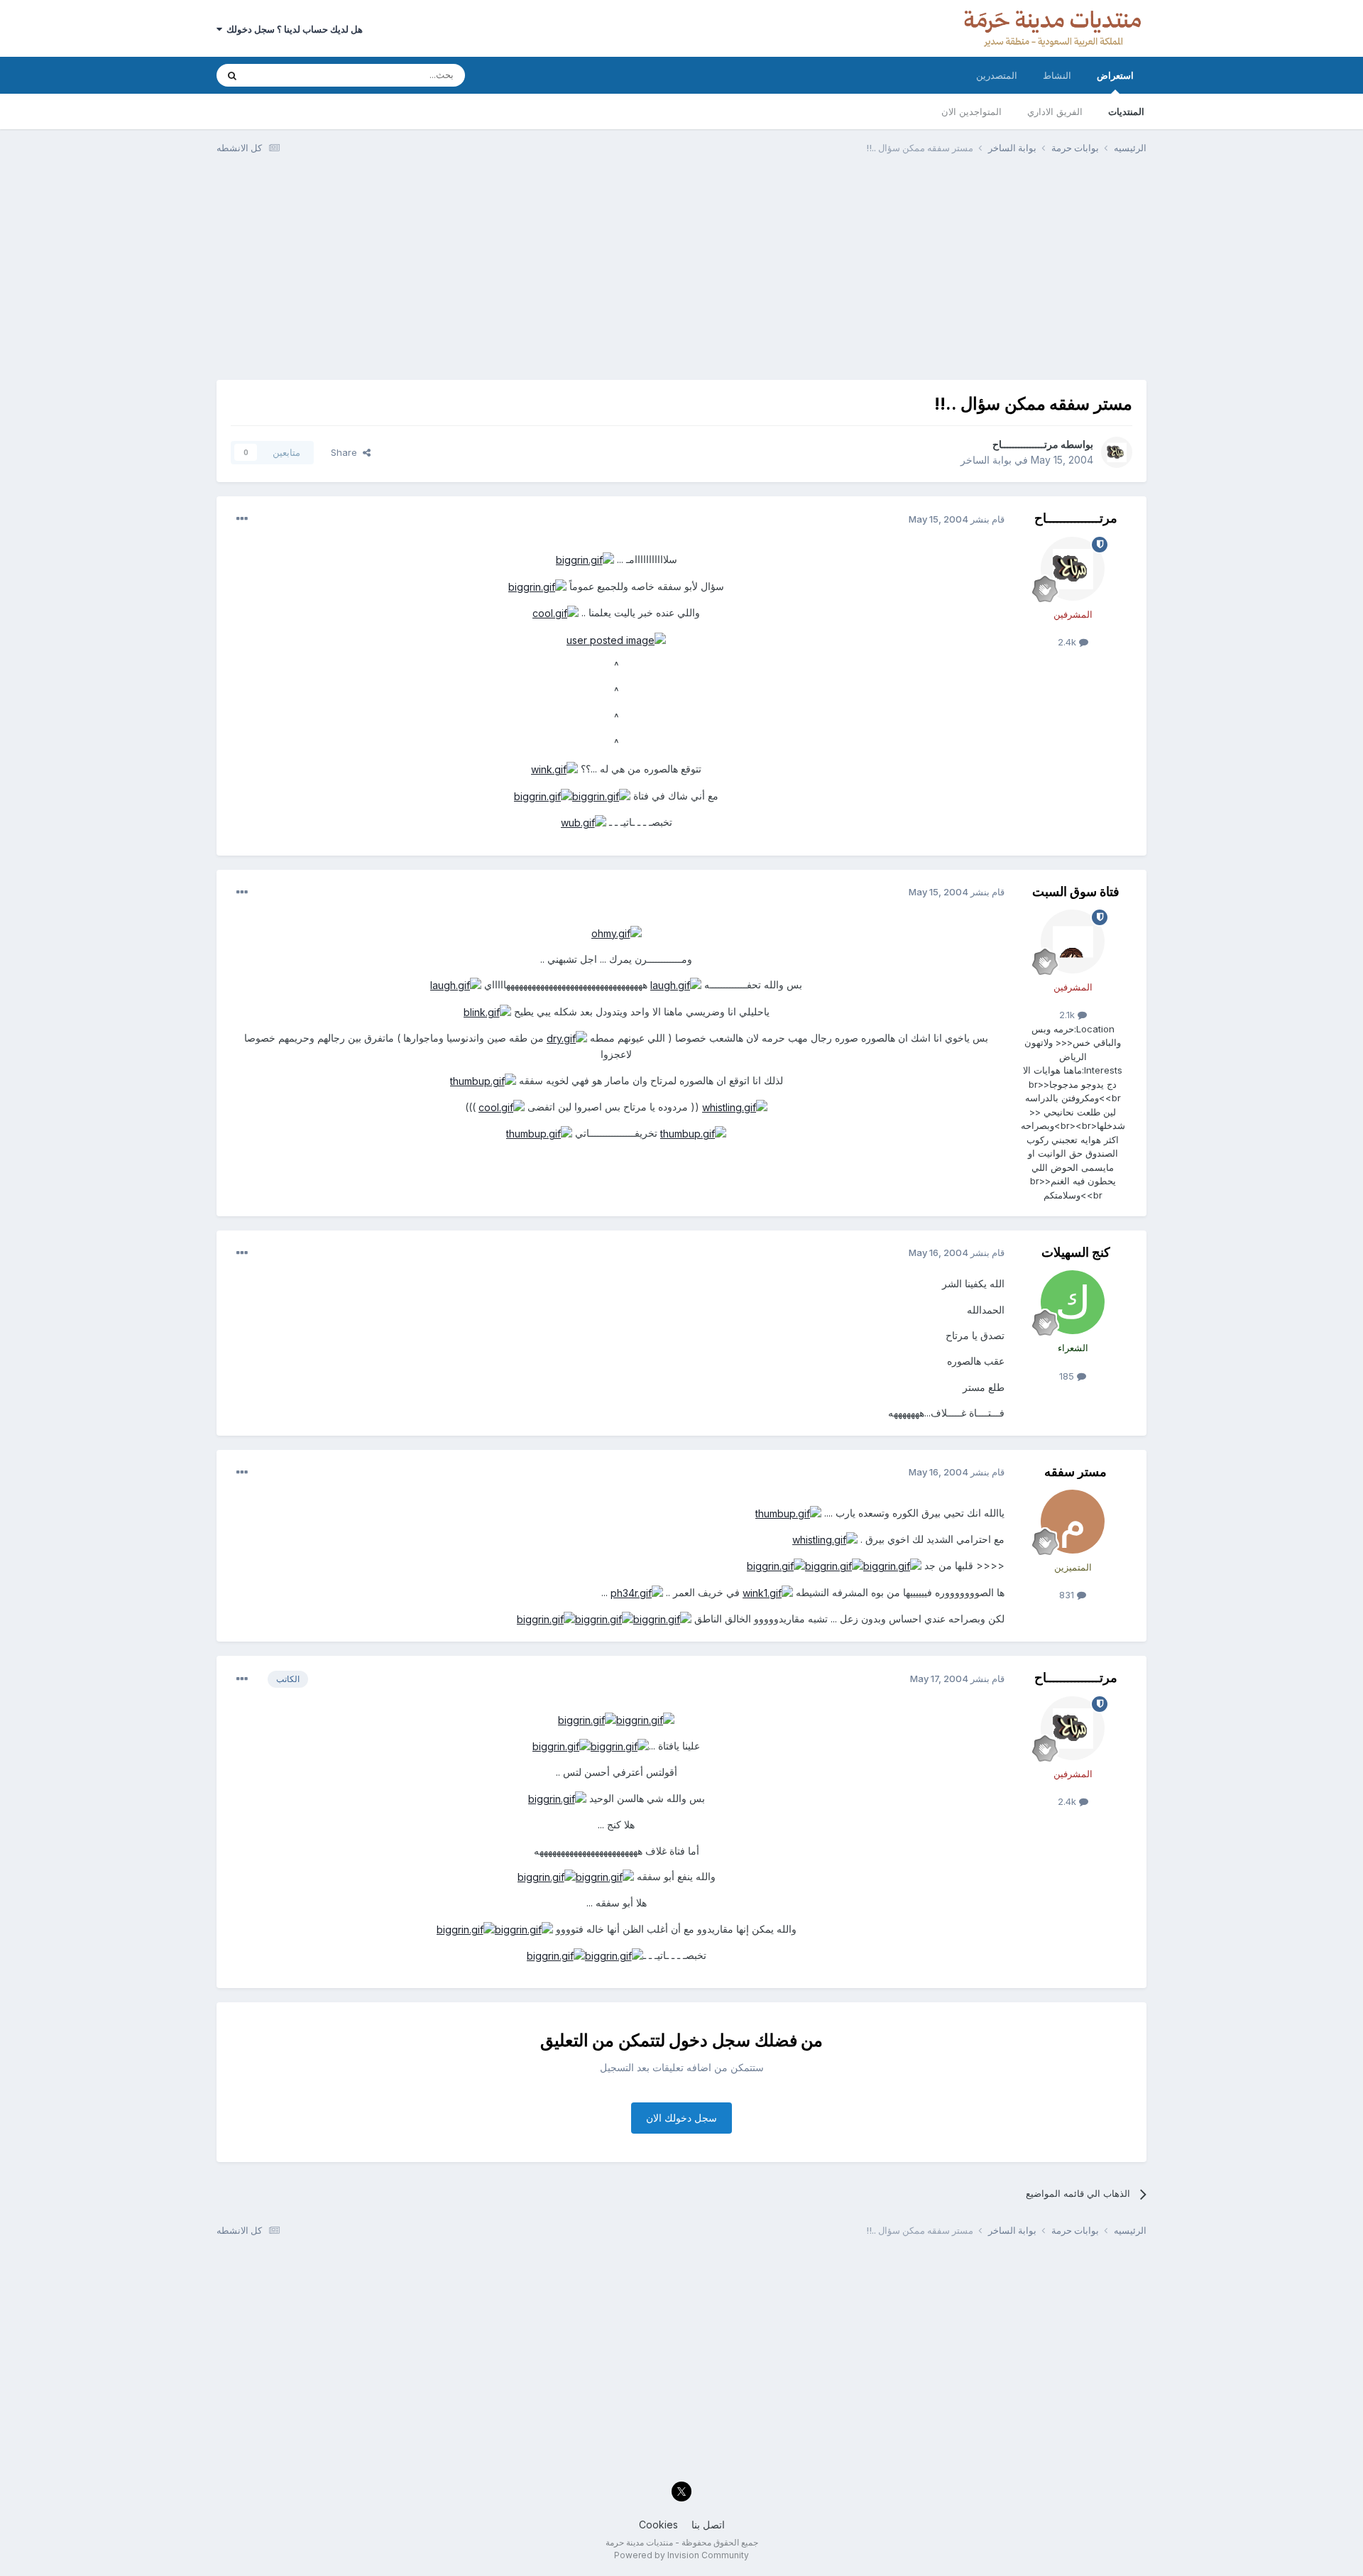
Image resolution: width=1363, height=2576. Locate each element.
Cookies (658, 2525)
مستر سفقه (1075, 1472)
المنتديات (1126, 111)
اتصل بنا (708, 2525)
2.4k (1068, 642)
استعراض (1115, 75)
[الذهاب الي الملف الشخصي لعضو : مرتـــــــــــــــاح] (1117, 452)
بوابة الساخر (986, 460)
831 (1068, 1595)
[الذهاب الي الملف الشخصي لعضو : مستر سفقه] (1073, 1522)
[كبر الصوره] (585, 559)
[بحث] (232, 75)
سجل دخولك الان (681, 2118)
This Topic (289, 75)
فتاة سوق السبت (1076, 891)
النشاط (1057, 75)
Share (347, 452)
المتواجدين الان (971, 111)
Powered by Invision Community (681, 2555)
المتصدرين (997, 75)
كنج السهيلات (1076, 1252)
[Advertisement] (681, 273)
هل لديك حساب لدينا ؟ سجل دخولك (292, 29)
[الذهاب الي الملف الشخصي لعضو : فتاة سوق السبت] (1073, 942)
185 (1068, 1376)
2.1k (1068, 1015)
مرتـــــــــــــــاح (1025, 444)
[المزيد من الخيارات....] (242, 519)
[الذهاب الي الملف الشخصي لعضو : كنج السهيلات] (1073, 1302)
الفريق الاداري (1055, 111)
